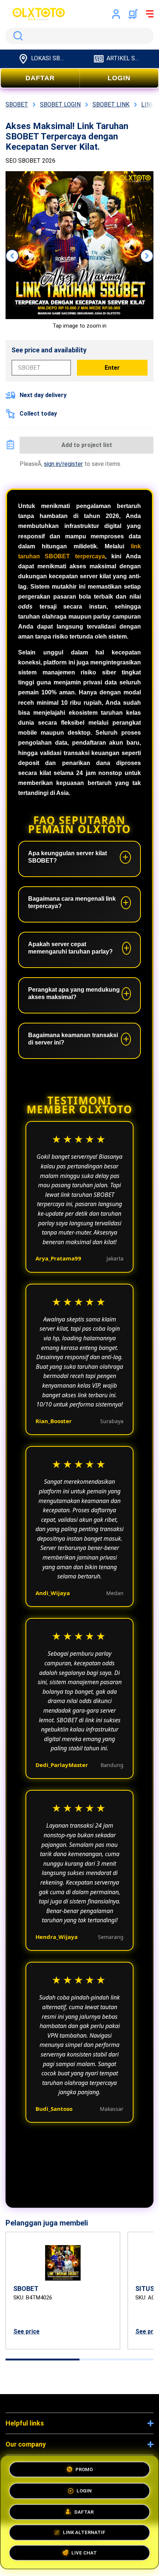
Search (17, 36)
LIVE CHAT (84, 2554)
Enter (112, 368)
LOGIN (119, 78)
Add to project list (87, 445)
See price (26, 2331)
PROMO (84, 2467)
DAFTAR (40, 78)
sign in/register (63, 464)
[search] (79, 36)
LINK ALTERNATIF (84, 2533)
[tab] (43, 2360)
